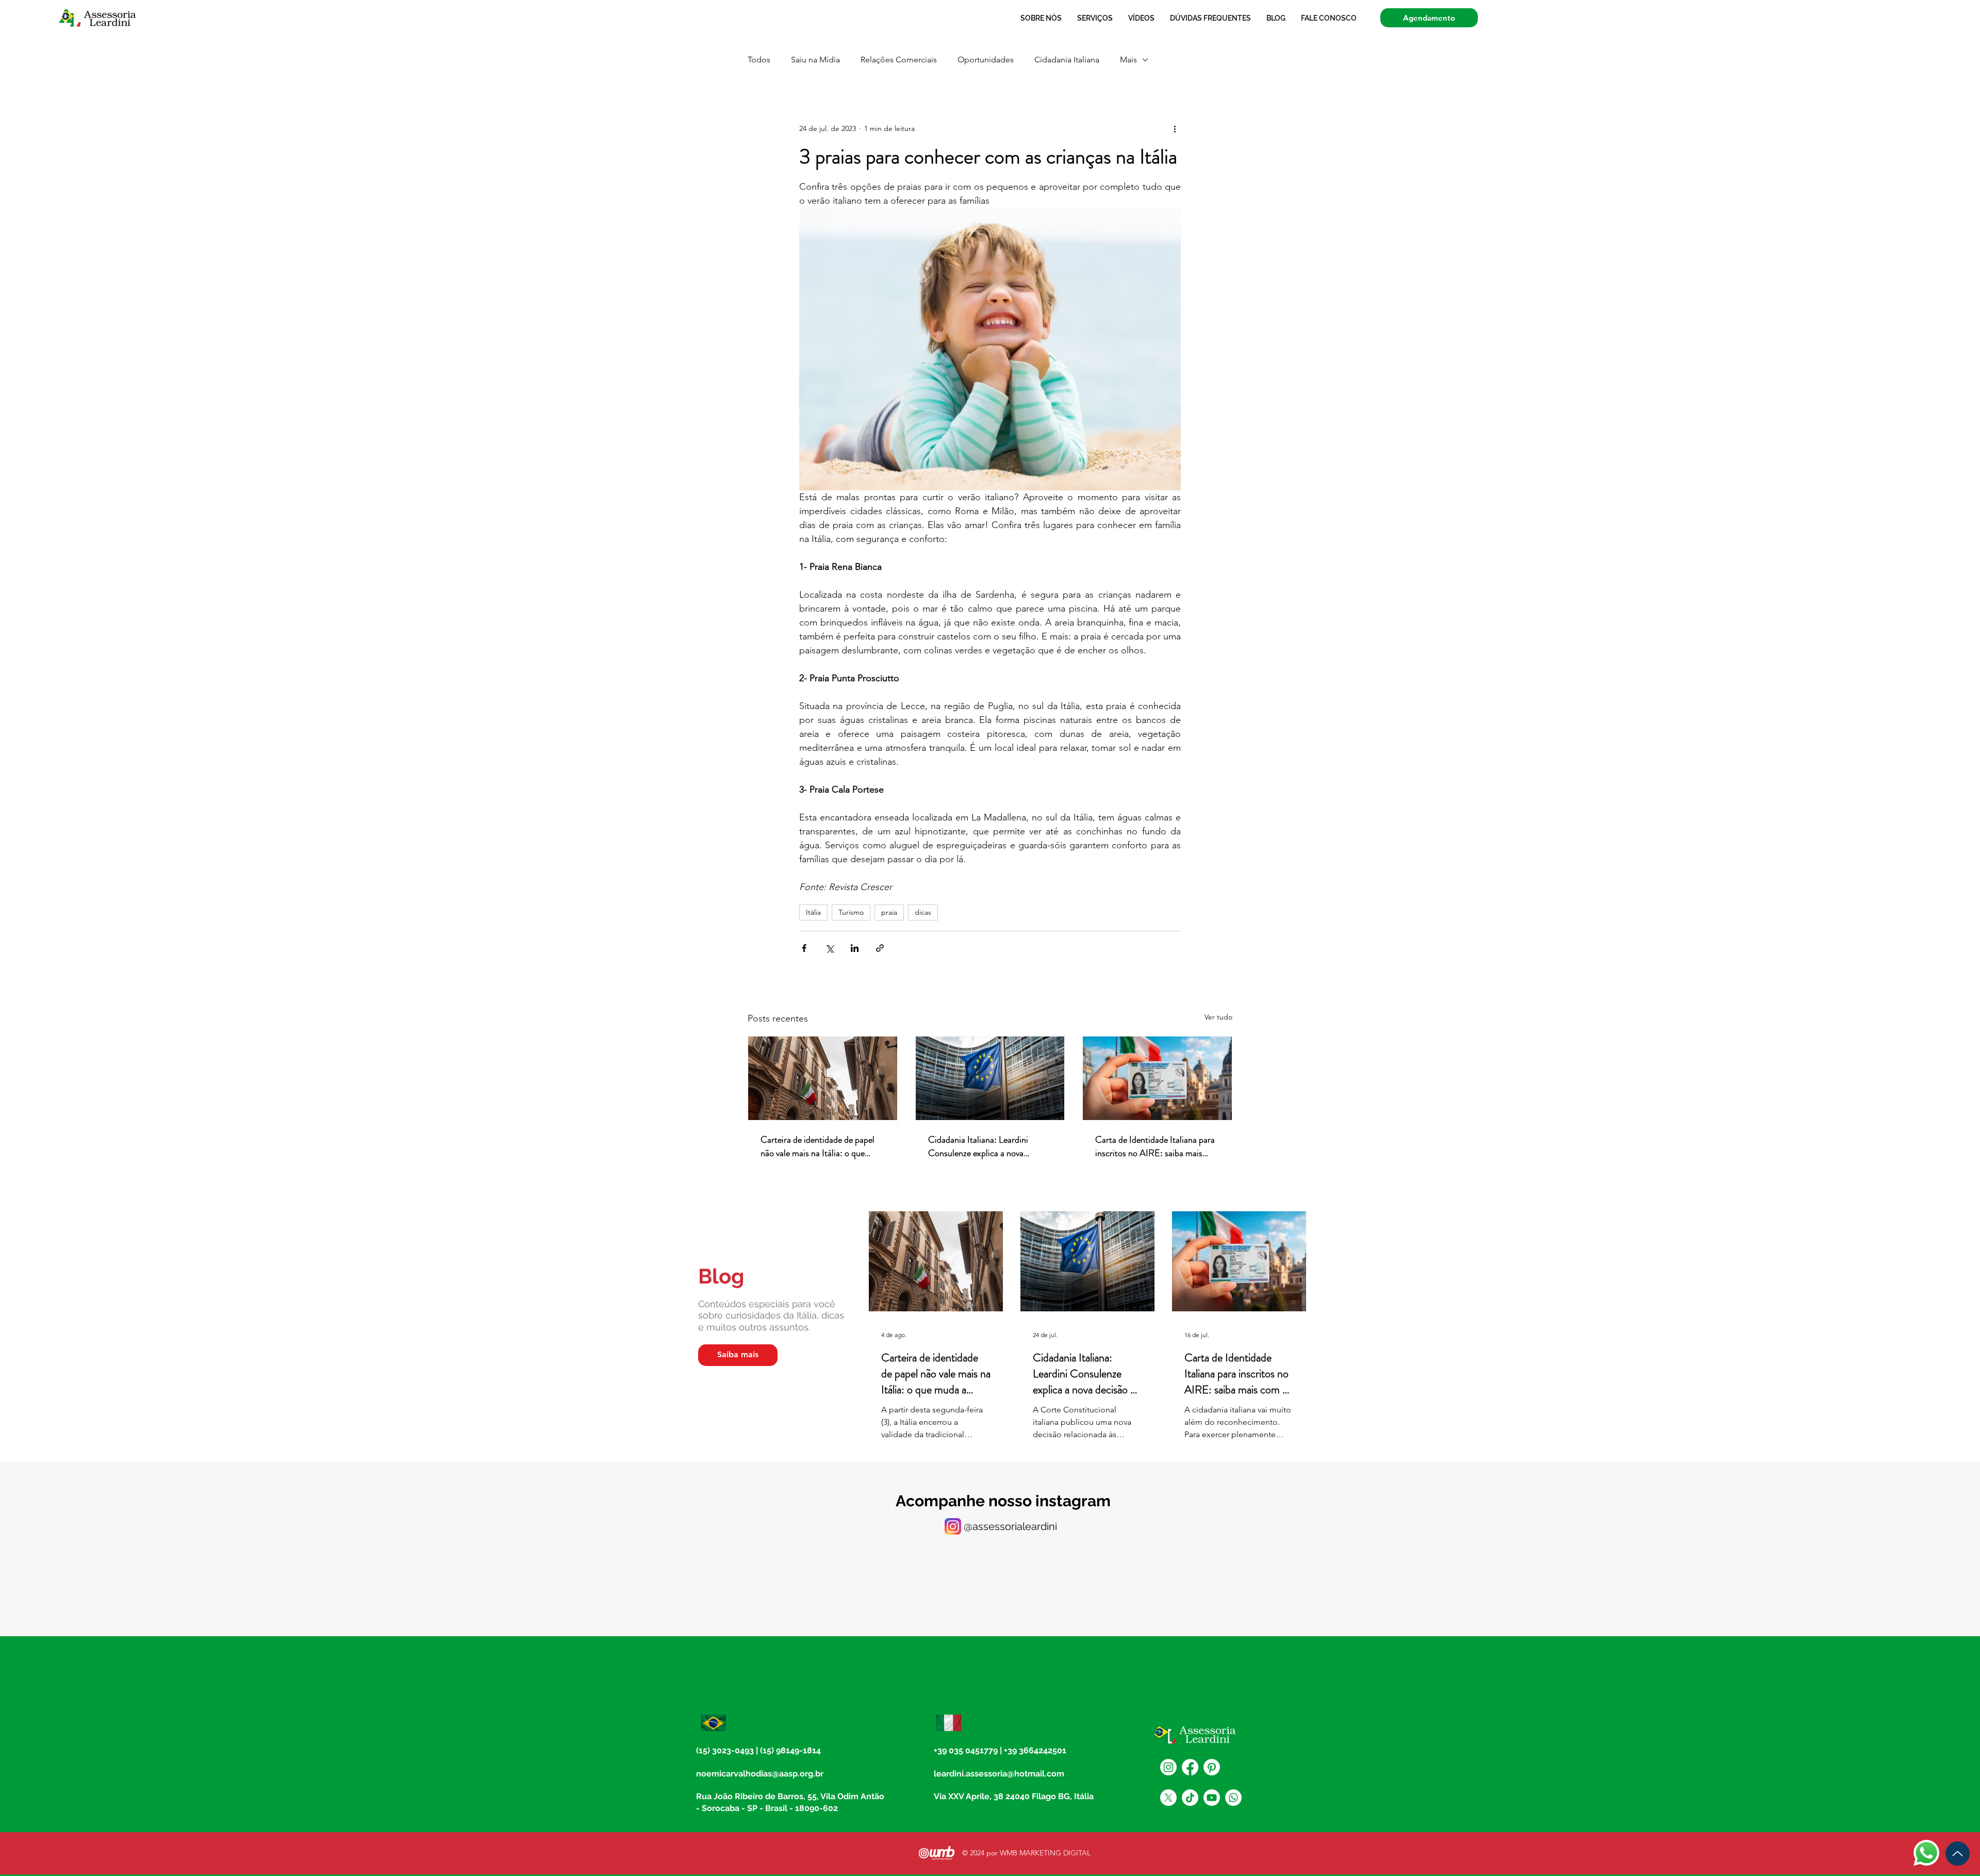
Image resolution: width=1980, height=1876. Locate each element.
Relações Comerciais (899, 60)
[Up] (1958, 1854)
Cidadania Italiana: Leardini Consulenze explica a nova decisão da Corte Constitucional (987, 1146)
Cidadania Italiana (1067, 60)
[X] (1168, 1798)
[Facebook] (1190, 1767)
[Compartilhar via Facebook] (804, 948)
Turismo (851, 912)
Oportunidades (986, 60)
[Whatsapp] (1233, 1798)
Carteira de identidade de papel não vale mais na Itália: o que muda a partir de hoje (818, 1146)
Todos (759, 60)
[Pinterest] (1212, 1767)
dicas (923, 912)
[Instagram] (1168, 1767)
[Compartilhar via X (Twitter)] (829, 948)
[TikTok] (1190, 1798)
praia (889, 912)
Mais (1128, 60)
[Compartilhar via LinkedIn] (855, 948)
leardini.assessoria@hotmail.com (999, 1774)
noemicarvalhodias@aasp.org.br (760, 1774)
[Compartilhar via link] (880, 948)
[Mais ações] (1175, 128)
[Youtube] (1212, 1798)
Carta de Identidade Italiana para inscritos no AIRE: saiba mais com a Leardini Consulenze (1155, 1146)
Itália (813, 912)
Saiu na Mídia (815, 60)
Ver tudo (1218, 1017)
